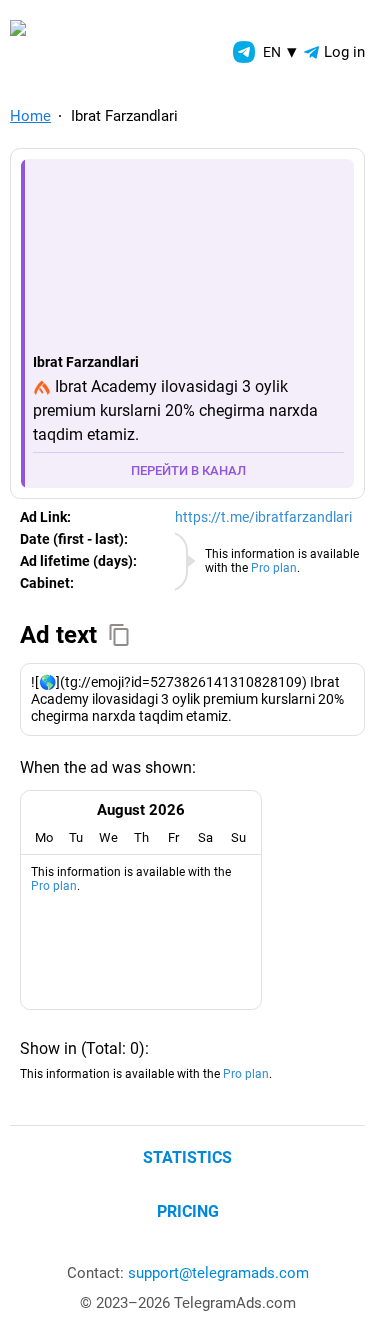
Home (30, 116)
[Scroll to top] (337, 1294)
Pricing (188, 1211)
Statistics (187, 1157)
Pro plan (274, 568)
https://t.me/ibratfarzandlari (263, 517)
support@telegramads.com (218, 1273)
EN (280, 51)
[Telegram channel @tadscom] (244, 52)
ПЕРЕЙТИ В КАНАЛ (188, 470)
